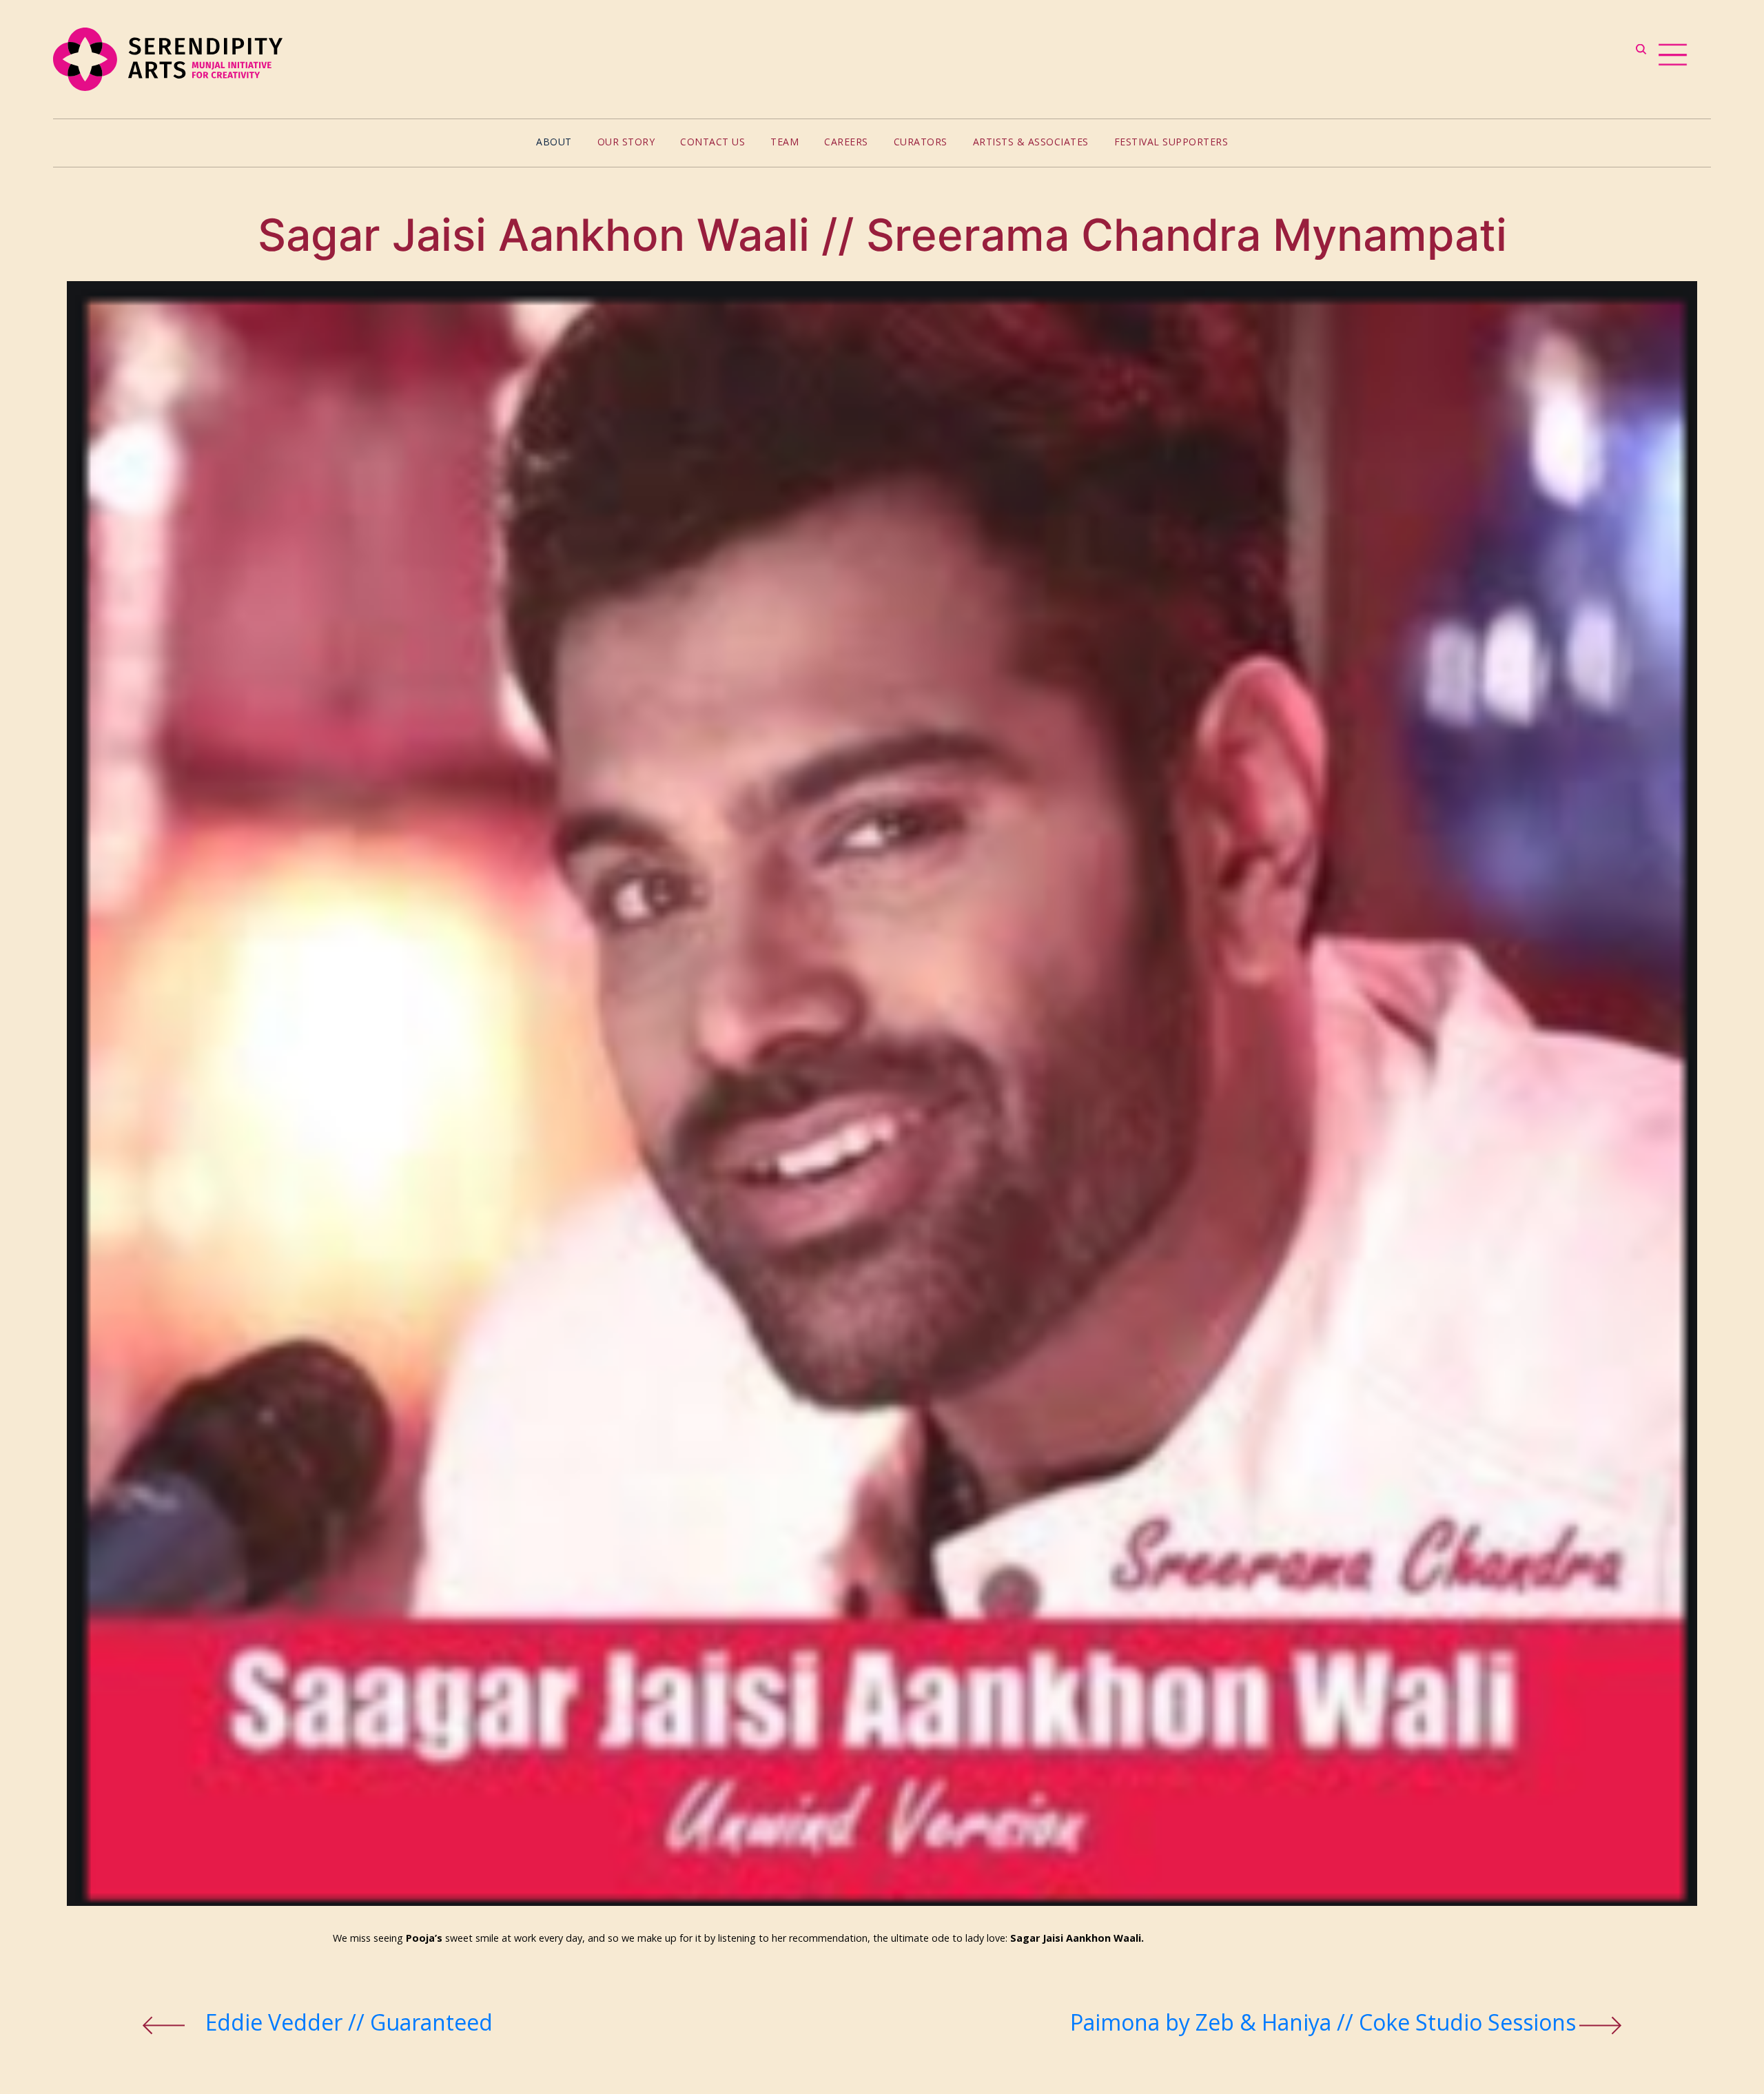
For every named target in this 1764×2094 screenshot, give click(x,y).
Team (784, 142)
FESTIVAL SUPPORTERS (1171, 142)
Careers (846, 142)
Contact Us (712, 142)
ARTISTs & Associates (1031, 142)
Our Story (626, 142)
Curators (921, 142)
